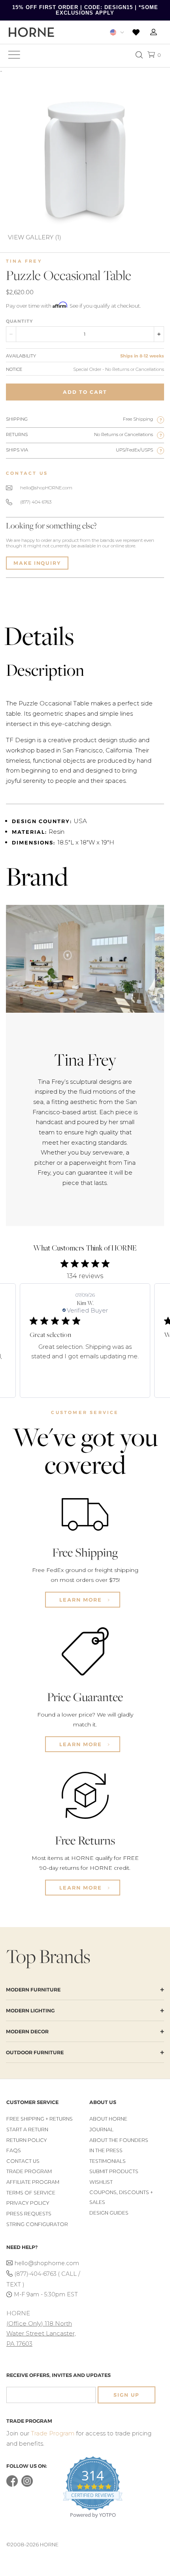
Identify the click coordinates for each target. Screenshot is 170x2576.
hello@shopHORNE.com (46, 488)
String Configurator (37, 2224)
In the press (106, 2150)
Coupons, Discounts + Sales (121, 2197)
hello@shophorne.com (47, 2263)
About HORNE (108, 2119)
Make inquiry (37, 563)
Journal (101, 2129)
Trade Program (29, 2171)
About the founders (119, 2140)
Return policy (27, 2140)
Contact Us (23, 2161)
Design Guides (109, 2213)
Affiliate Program (33, 2182)
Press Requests (29, 2214)
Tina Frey (24, 261)
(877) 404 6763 (36, 502)
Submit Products (114, 2171)
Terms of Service (31, 2193)
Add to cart (85, 392)
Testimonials (108, 2161)
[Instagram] (27, 2485)
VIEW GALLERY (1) (35, 237)
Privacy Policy (28, 2203)
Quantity (19, 321)
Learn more (82, 1600)
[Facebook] (12, 2485)
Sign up (127, 2395)
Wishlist (101, 2182)
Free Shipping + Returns (40, 2119)
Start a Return (27, 2129)
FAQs (14, 2150)
